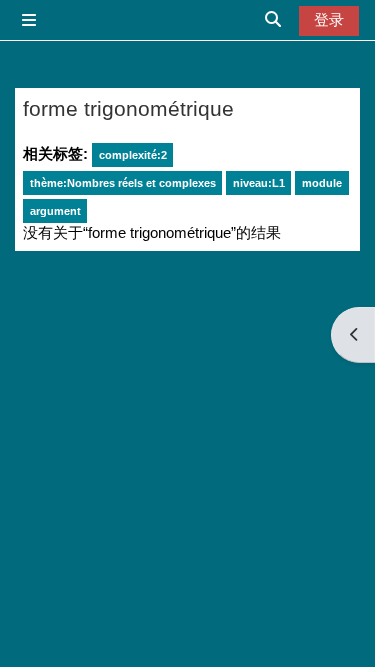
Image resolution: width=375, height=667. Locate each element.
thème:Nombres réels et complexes (123, 183)
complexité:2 (133, 155)
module (322, 183)
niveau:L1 (259, 183)
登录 (329, 20)
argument (55, 211)
